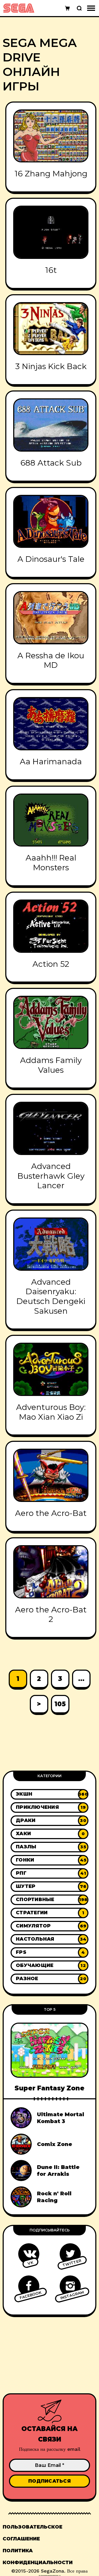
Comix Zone (55, 2144)
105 (60, 1704)
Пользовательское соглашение (32, 2533)
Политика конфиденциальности (38, 2557)
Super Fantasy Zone (49, 2088)
